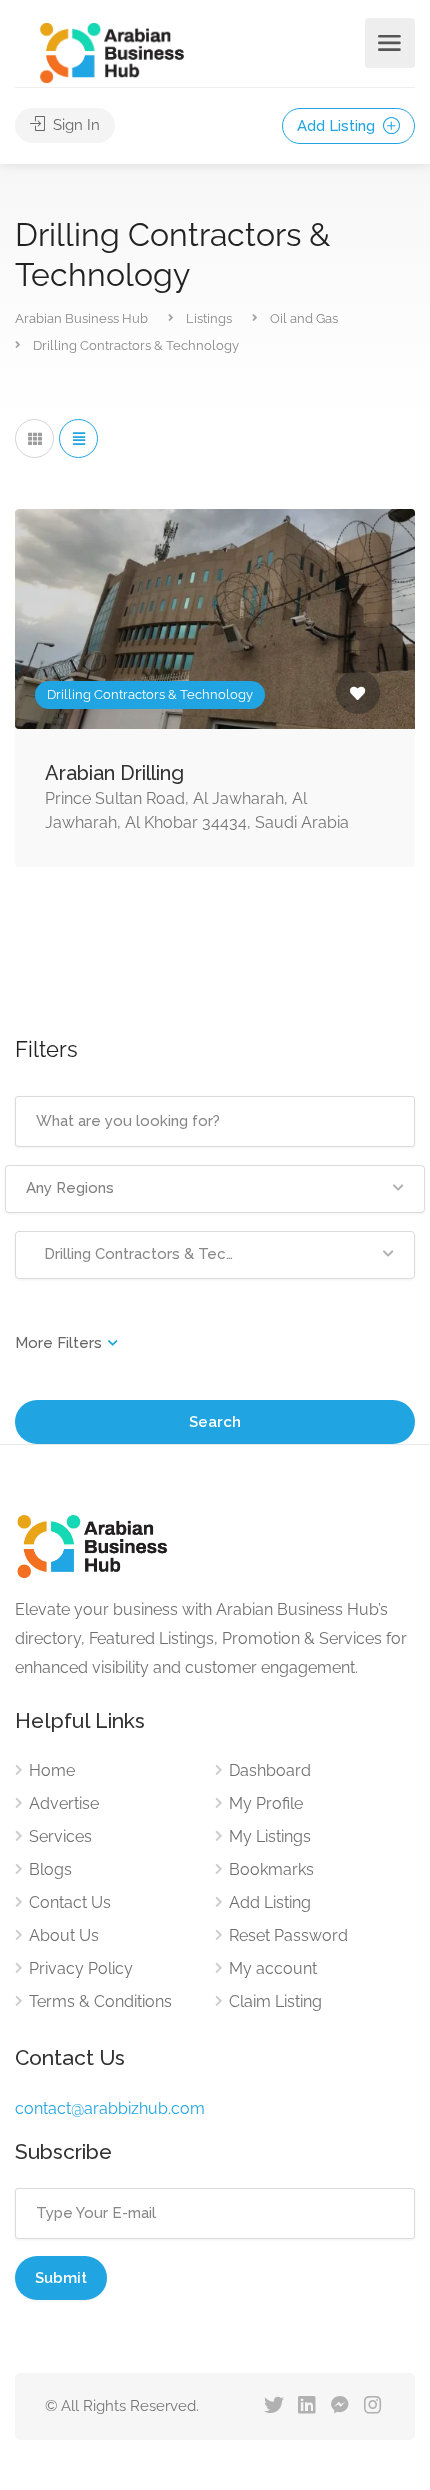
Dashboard (270, 1770)
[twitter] (273, 2406)
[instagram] (372, 2406)
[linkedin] (306, 2406)
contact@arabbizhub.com (110, 2108)
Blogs (50, 1869)
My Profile (266, 1803)
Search (215, 1422)
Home (52, 1770)
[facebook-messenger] (339, 2406)
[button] (215, 1189)
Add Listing (338, 126)
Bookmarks (271, 1869)
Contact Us (70, 1902)
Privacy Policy (81, 1968)
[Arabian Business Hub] (112, 51)
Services (60, 1836)
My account (273, 1968)
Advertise (64, 1803)
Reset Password (288, 1935)
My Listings (270, 1836)
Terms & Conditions (100, 2001)
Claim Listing (275, 2001)
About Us (64, 1935)
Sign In (74, 125)
